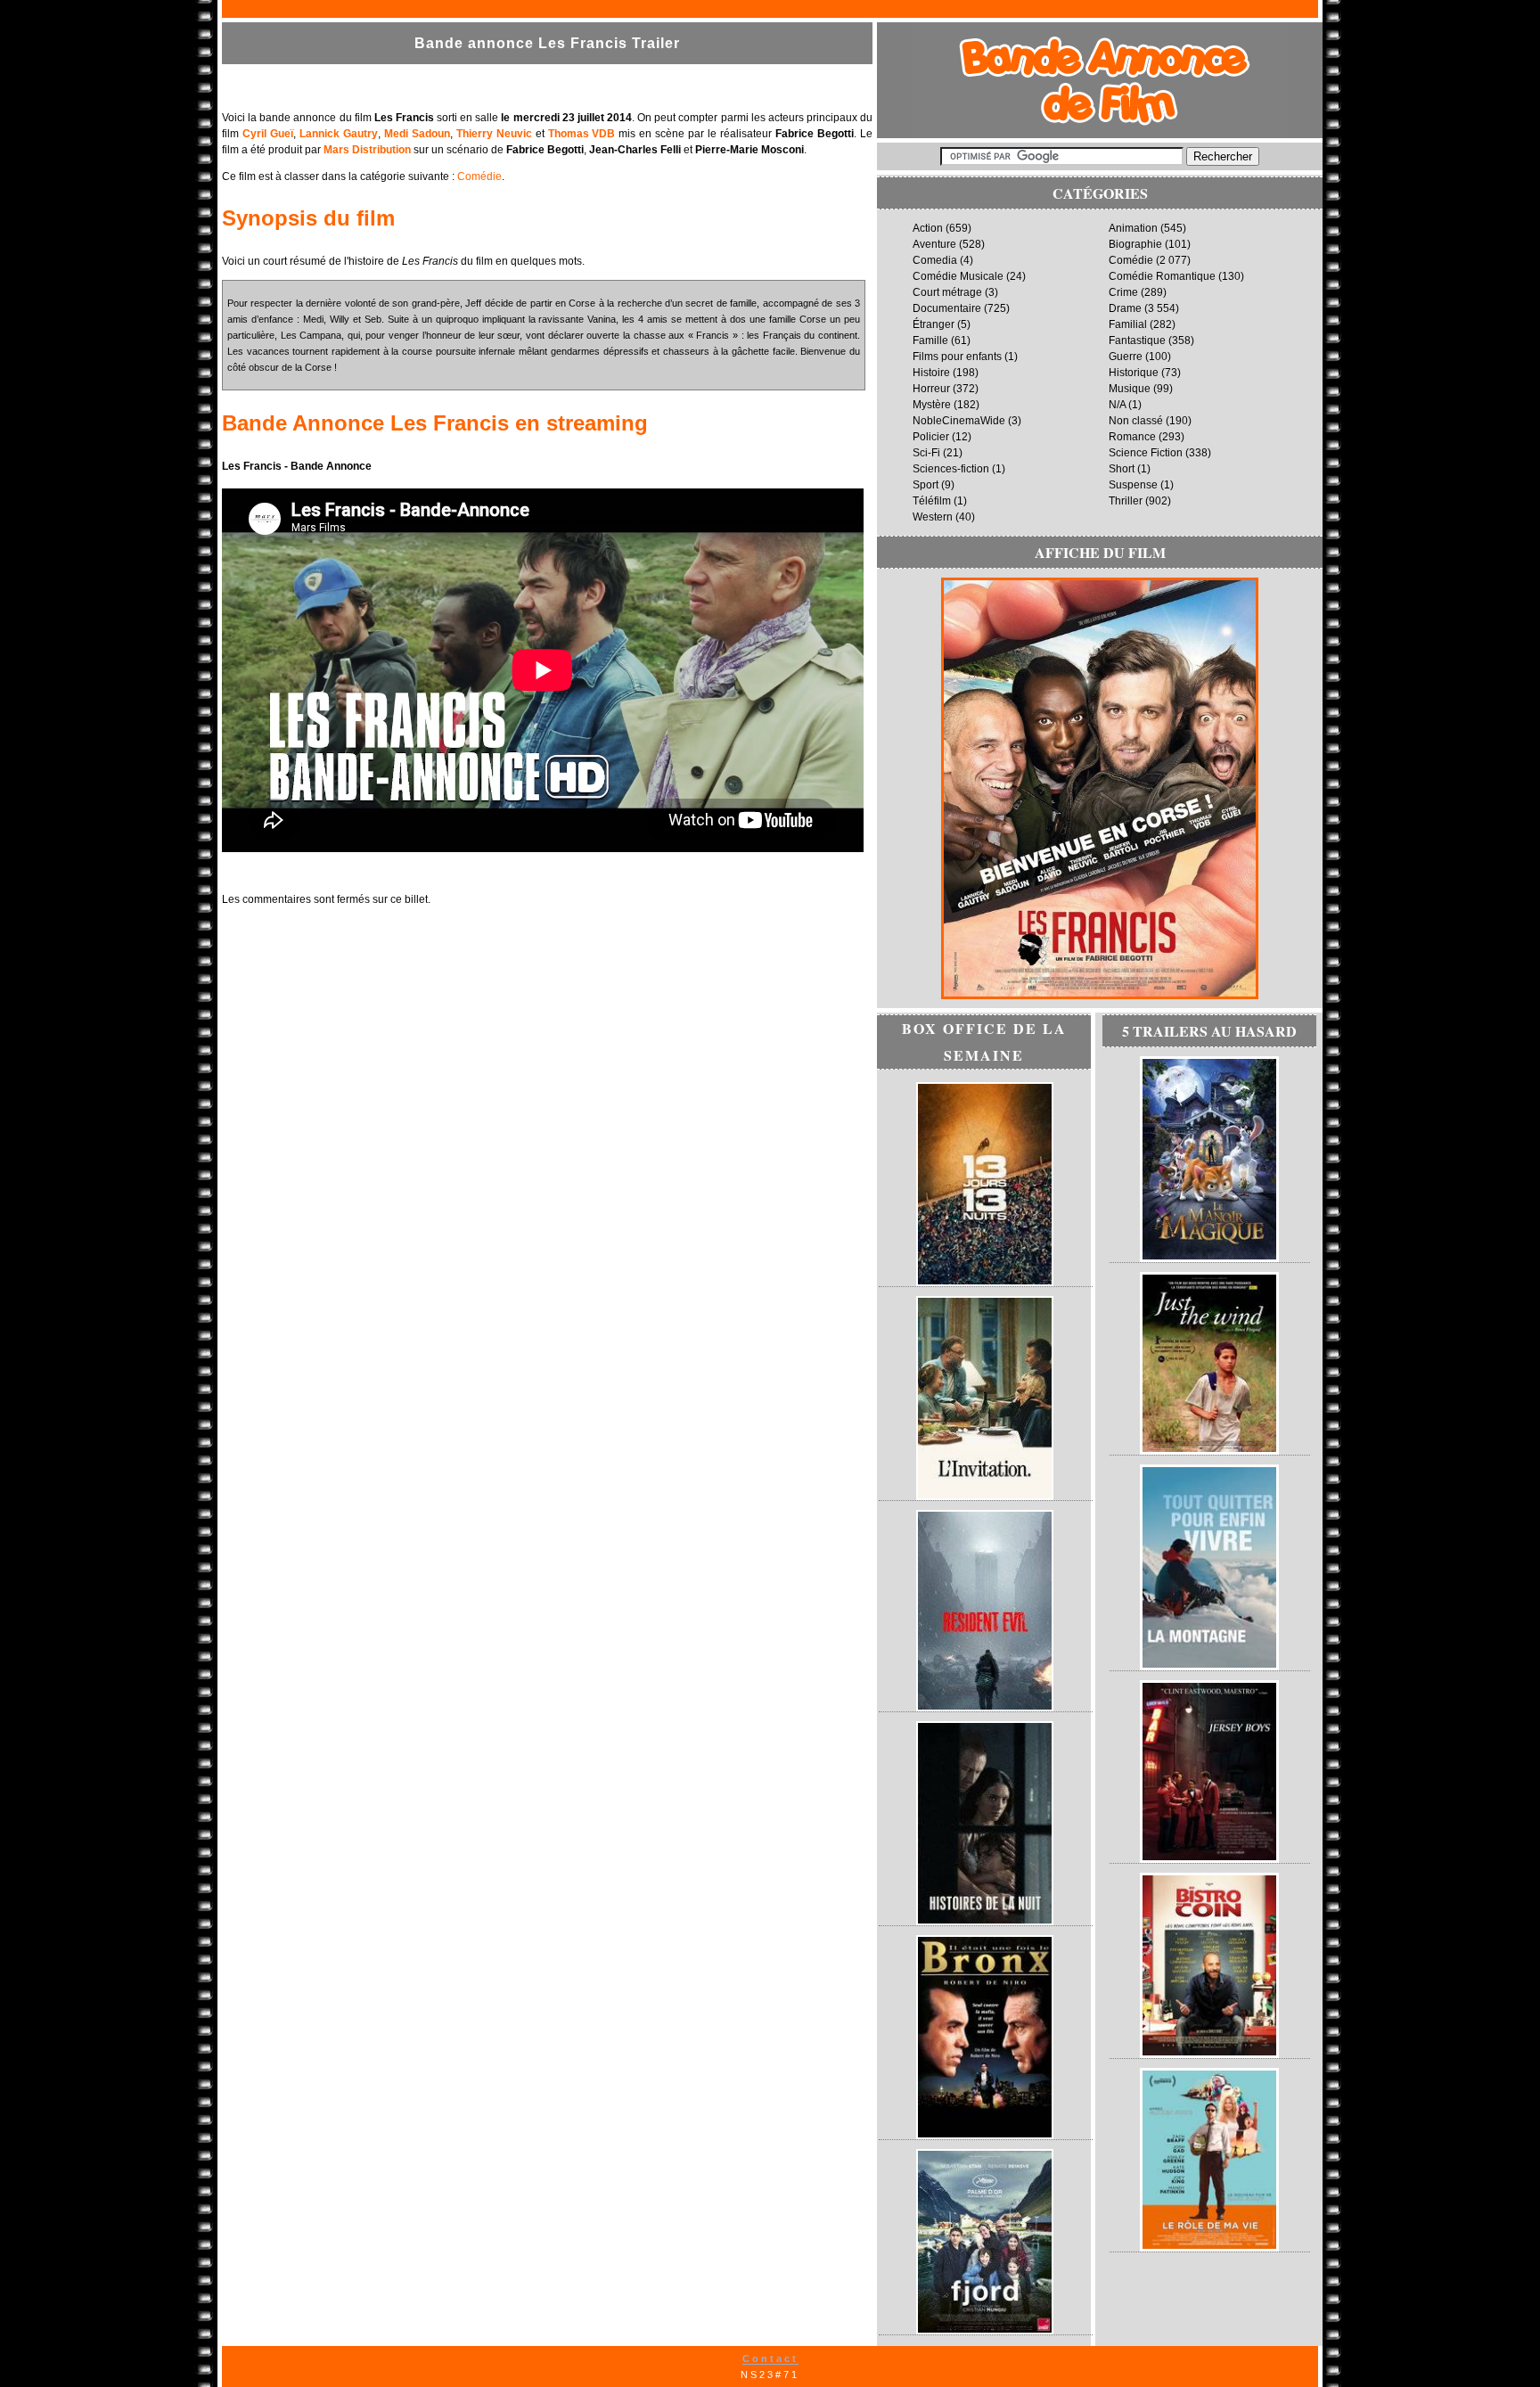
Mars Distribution (367, 150)
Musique (1130, 389)
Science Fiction (1146, 453)
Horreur (931, 389)
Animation (1133, 228)
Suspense (1133, 485)
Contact (770, 2358)
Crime (1123, 292)
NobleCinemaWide (959, 421)
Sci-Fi (926, 453)
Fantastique (1137, 340)
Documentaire (947, 308)
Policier (931, 437)
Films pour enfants (957, 357)
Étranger (934, 324)
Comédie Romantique (1162, 276)
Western (933, 517)
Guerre (1126, 357)
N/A (1117, 405)
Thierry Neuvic (494, 134)
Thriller (1126, 501)
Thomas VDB (582, 134)
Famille (930, 340)
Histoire (931, 373)
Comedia (935, 260)
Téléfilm (932, 501)
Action (928, 228)
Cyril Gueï (268, 134)
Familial (1128, 324)
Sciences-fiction (951, 469)
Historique (1134, 373)
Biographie (1135, 244)
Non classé (1136, 421)
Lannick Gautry (339, 134)
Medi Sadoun (417, 134)
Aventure (934, 244)
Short (1122, 469)
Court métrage (947, 292)
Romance (1132, 437)
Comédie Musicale (958, 276)
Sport (926, 485)
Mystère (932, 405)
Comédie (479, 176)
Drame (1125, 308)
